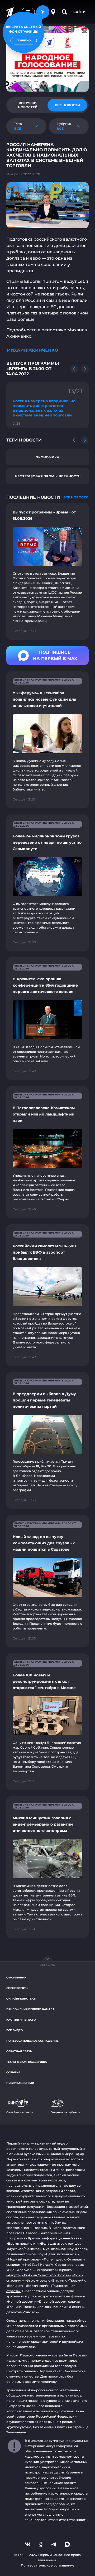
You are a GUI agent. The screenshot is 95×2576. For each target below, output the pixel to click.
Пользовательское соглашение (32, 2041)
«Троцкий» (76, 2280)
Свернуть (47, 1965)
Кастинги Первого (21, 2020)
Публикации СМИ (20, 2083)
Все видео (15, 2030)
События (13, 2072)
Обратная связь (19, 2051)
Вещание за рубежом (66, 2112)
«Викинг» (58, 2280)
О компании (16, 1978)
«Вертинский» (37, 2286)
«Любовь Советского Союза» (46, 2275)
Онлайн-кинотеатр (22, 1999)
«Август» (13, 2275)
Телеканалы (16, 2432)
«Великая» (15, 2286)
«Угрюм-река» (37, 2280)
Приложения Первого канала (30, 2009)
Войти (80, 12)
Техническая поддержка (27, 2062)
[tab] (28, 105)
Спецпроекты (17, 1988)
